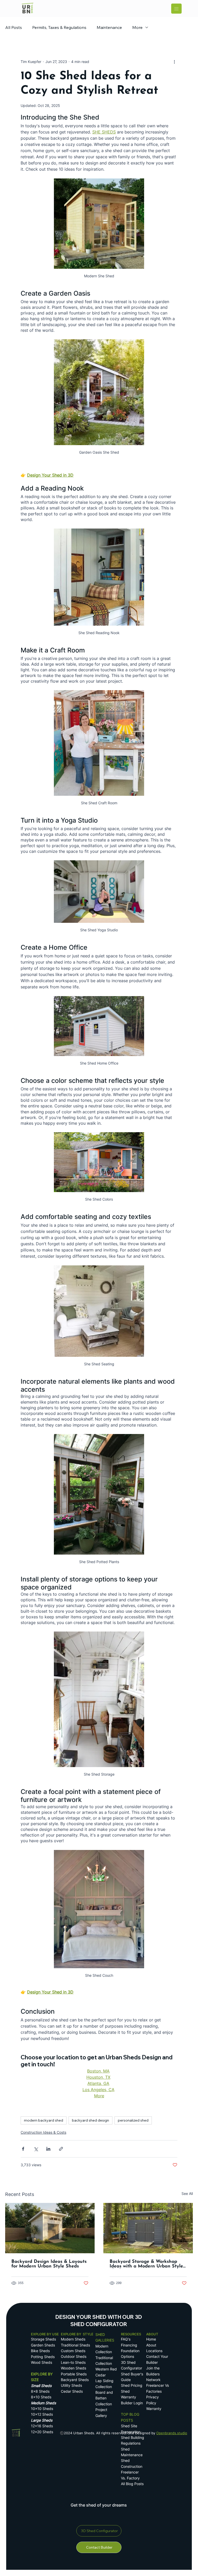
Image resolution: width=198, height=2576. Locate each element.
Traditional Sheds (75, 2345)
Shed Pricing (132, 2385)
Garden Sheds (43, 2345)
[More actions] (174, 61)
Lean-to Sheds (73, 2362)
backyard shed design (90, 2120)
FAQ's (126, 2339)
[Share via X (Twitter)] (36, 2149)
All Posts (14, 27)
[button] (99, 2547)
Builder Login (132, 2403)
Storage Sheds (43, 2339)
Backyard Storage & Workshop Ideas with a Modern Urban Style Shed (146, 2264)
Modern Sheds (73, 2339)
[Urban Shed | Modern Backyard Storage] (148, 2228)
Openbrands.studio (172, 2433)
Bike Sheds (40, 2351)
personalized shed (133, 2120)
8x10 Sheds (41, 2397)
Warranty (154, 2409)
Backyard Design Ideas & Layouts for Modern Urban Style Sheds (49, 2264)
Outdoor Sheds (74, 2356)
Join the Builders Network (153, 2374)
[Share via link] (61, 2149)
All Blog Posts (132, 2484)
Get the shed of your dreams (99, 2505)
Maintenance (109, 27)
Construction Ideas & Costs (43, 2132)
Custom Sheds (73, 2351)
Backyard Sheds (75, 2380)
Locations (154, 2351)
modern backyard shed (44, 2120)
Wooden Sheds (73, 2368)
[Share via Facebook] (23, 2149)
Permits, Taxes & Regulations (59, 27)
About (151, 2345)
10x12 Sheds (42, 2414)
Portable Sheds (74, 2374)
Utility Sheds (71, 2385)
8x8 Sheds (40, 2391)
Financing (129, 2345)
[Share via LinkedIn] (48, 2149)
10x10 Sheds (42, 2409)
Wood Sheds (42, 2362)
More (137, 27)
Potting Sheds (43, 2357)
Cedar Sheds (72, 2391)
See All (187, 2193)
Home (152, 2339)
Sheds (89, 2433)
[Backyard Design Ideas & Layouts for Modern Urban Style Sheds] (50, 2228)
